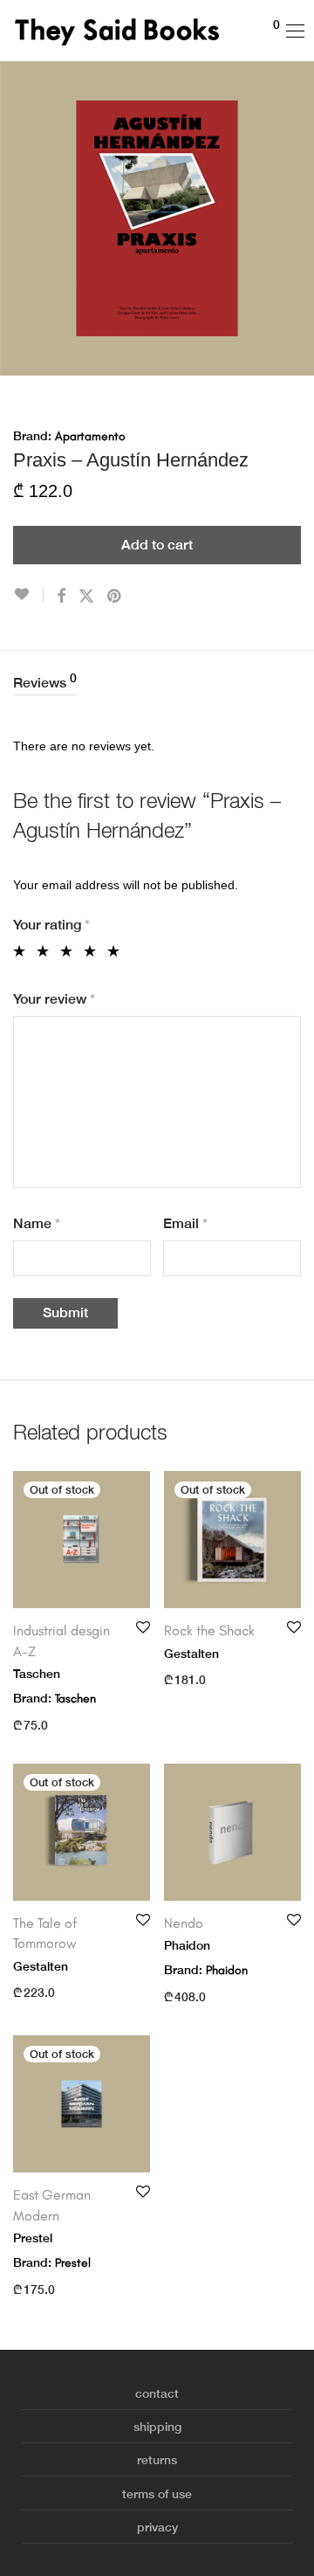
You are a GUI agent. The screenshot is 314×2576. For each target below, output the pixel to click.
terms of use (157, 2494)
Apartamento (90, 436)
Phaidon (227, 1970)
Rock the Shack (209, 1630)
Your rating (51, 925)
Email (185, 1223)
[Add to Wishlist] (28, 594)
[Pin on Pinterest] (115, 597)
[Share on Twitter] (86, 597)
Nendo (184, 1923)
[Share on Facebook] (61, 597)
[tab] (157, 684)
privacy (157, 2527)
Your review (54, 999)
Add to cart (157, 545)
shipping (157, 2427)
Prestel (73, 2263)
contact (157, 2393)
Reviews (45, 681)
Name (37, 1223)
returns (157, 2460)
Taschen (75, 1699)
